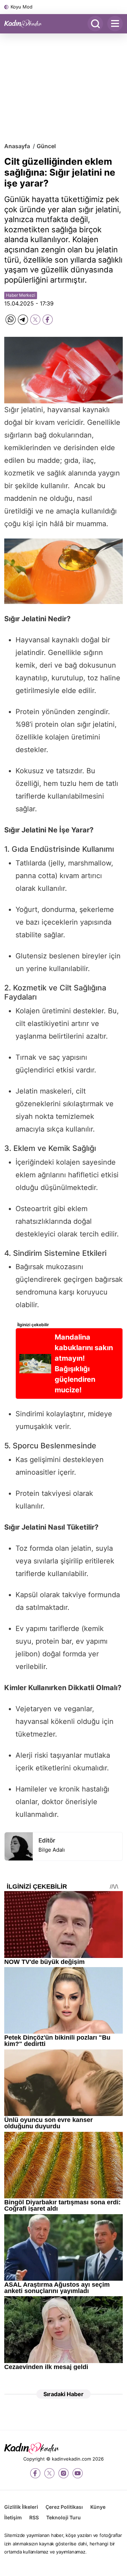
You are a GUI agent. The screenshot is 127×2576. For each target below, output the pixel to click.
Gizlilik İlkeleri (21, 2507)
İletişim (13, 2517)
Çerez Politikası (64, 2507)
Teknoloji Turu (64, 2517)
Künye (98, 2507)
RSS (34, 2517)
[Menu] (115, 24)
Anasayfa (17, 146)
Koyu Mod (22, 7)
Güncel (46, 146)
